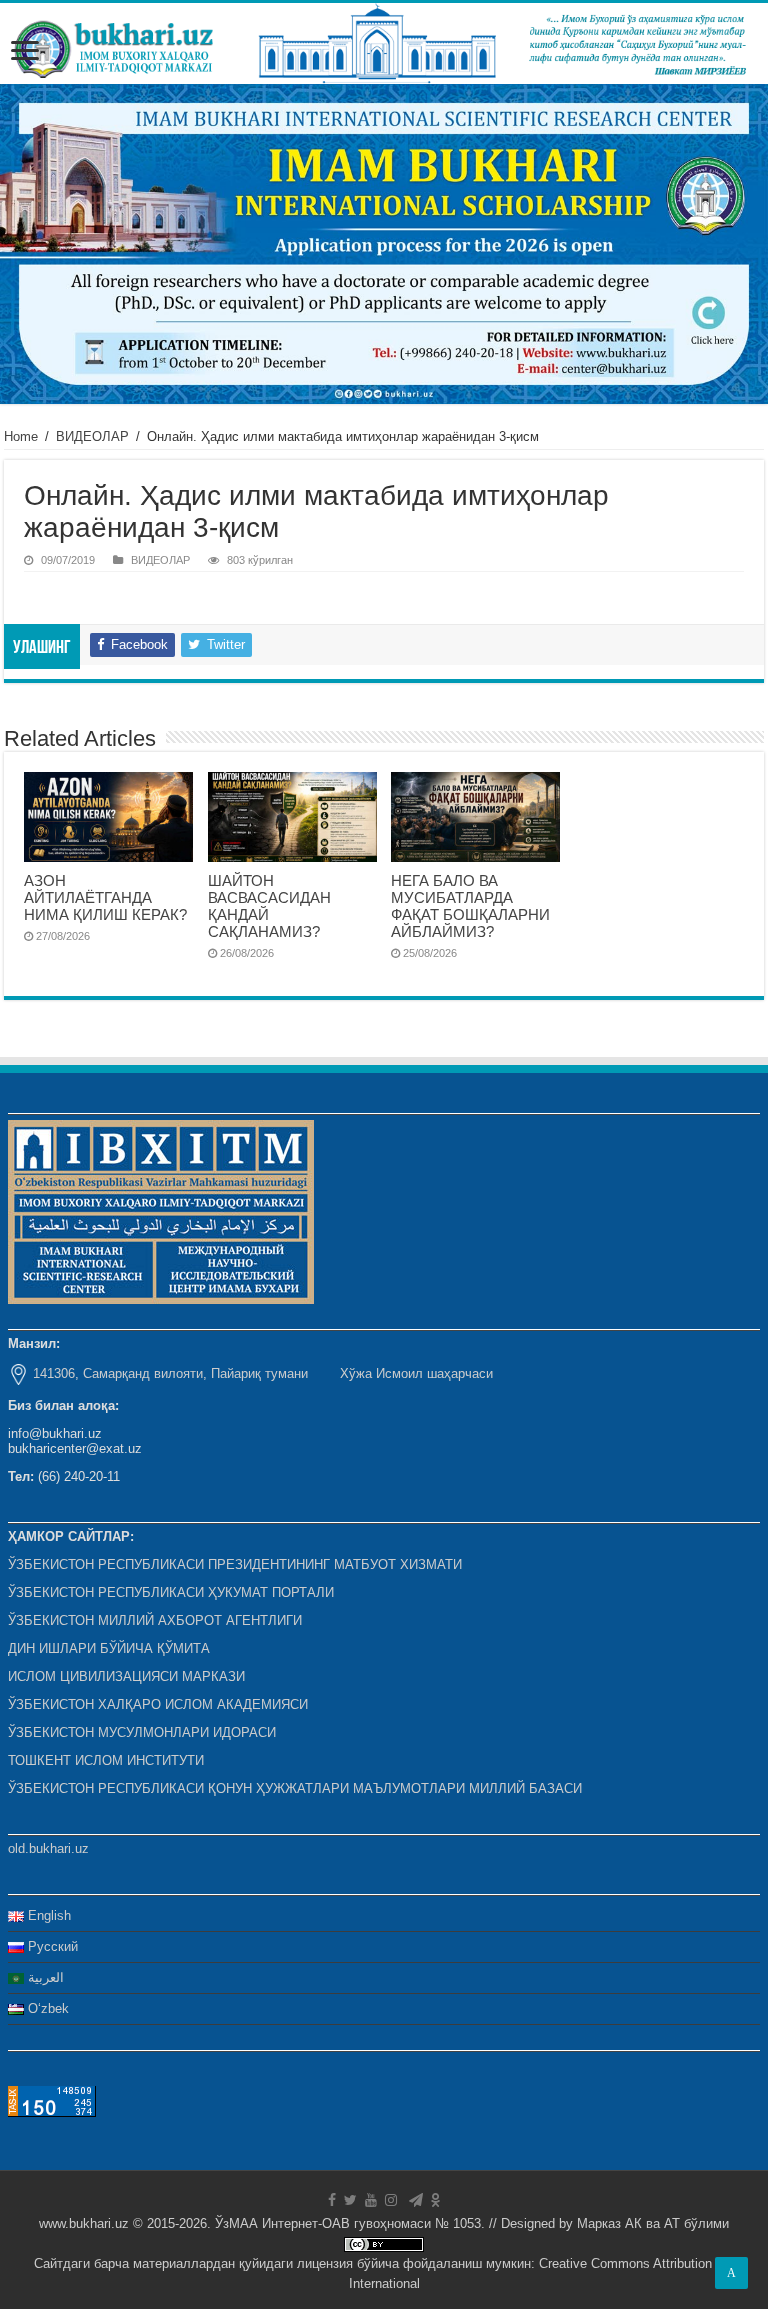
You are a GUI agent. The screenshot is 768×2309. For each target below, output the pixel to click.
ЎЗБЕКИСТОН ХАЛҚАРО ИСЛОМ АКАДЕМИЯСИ (158, 1704)
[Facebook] (332, 2200)
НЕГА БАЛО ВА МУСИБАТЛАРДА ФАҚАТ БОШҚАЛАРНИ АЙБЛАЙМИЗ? (470, 906)
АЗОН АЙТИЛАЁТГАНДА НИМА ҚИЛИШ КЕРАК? (105, 897)
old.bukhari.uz (48, 1848)
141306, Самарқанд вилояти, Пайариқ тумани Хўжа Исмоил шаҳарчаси (263, 1373)
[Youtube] (371, 2200)
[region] (384, 244)
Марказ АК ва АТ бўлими (653, 2223)
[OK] (436, 2200)
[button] (384, 244)
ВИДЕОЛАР (92, 436)
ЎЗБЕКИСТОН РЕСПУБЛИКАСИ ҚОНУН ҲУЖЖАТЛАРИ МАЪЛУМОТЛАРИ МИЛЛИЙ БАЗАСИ (295, 1788)
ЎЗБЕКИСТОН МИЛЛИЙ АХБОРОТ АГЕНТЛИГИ (155, 1620)
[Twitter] (350, 2200)
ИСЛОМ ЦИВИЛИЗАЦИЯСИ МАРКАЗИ (126, 1676)
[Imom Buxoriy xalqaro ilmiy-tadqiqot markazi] (384, 43)
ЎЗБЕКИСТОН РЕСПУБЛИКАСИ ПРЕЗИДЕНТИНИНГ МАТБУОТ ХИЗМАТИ (235, 1564)
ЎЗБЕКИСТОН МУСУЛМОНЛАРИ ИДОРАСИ (142, 1732)
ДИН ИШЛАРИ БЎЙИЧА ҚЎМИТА (109, 1648)
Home (21, 436)
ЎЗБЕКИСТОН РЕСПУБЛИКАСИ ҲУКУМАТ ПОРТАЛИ (171, 1592)
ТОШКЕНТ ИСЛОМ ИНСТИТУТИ (106, 1760)
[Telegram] (416, 2200)
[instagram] (391, 2200)
